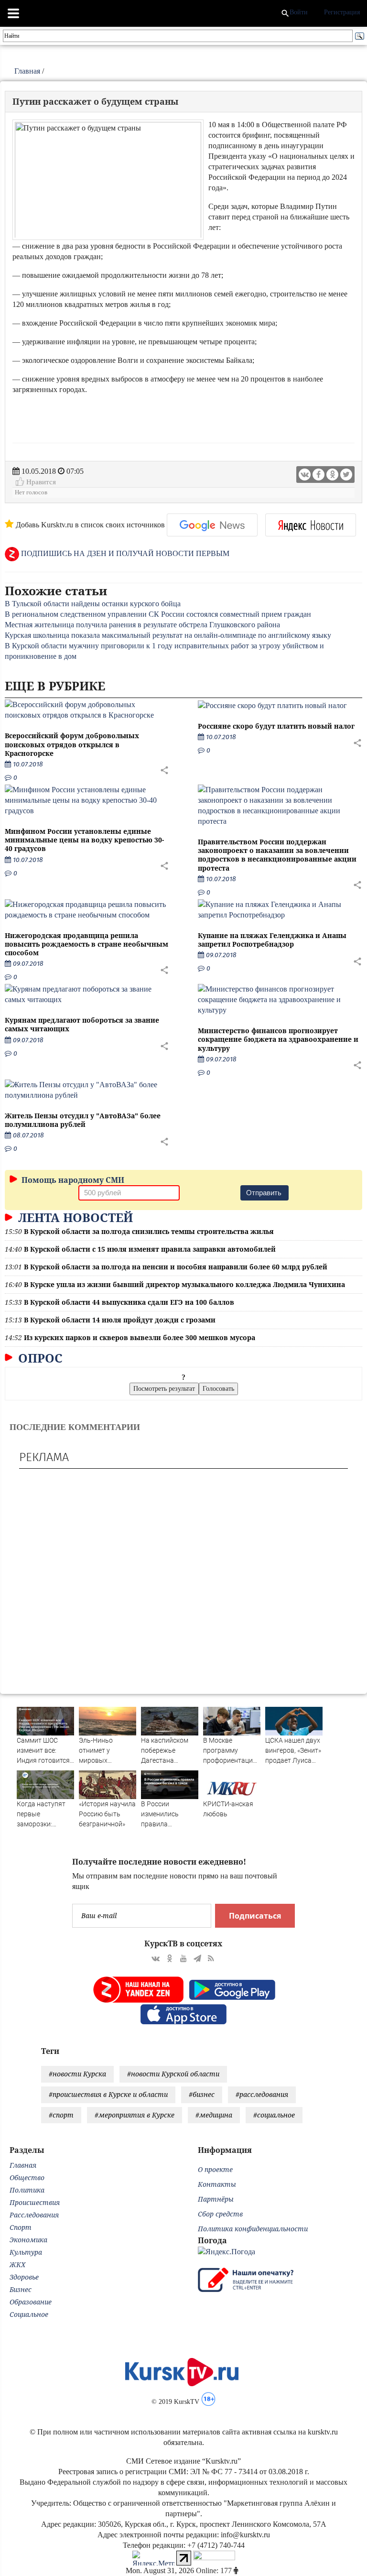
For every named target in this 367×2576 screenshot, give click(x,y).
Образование (31, 2302)
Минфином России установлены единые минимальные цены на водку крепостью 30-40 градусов (84, 840)
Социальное (29, 2314)
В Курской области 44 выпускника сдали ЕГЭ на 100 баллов (129, 1302)
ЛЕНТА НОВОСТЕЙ (74, 1217)
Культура (26, 2252)
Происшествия (35, 2202)
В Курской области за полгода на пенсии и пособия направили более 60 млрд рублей (176, 1267)
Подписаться (255, 1916)
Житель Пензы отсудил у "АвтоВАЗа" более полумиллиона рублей (83, 1120)
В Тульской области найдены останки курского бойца (93, 604)
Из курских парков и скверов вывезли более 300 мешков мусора (140, 1337)
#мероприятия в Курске (135, 2115)
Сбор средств (220, 2214)
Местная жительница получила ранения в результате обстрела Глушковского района (142, 625)
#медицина (214, 2115)
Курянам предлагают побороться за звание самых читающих (82, 1024)
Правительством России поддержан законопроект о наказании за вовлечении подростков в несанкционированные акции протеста (277, 855)
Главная (27, 71)
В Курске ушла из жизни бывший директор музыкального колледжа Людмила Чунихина (184, 1284)
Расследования (34, 2215)
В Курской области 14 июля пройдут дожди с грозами (120, 1320)
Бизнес (21, 2289)
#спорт (61, 2115)
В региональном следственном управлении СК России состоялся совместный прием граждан (158, 614)
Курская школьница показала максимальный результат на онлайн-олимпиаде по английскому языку (168, 635)
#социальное (274, 2115)
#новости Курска (77, 2074)
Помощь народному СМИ (72, 1180)
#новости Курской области (173, 2074)
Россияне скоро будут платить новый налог (276, 726)
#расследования (262, 2094)
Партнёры (216, 2199)
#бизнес (202, 2094)
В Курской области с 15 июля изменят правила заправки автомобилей (150, 1249)
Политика (27, 2190)
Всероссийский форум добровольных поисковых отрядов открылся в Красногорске (72, 744)
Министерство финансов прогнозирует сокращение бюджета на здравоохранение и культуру (278, 1039)
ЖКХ (17, 2265)
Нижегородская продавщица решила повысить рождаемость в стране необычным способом (86, 944)
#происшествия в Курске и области (108, 2094)
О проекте (215, 2169)
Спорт (21, 2227)
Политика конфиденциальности (253, 2229)
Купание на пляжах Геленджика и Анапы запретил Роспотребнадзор (272, 940)
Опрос (39, 1358)
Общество (27, 2178)
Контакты (217, 2184)
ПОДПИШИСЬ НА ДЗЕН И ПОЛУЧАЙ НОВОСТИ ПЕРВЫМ (124, 553)
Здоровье (24, 2277)
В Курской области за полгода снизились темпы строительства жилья (149, 1231)
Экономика (28, 2240)
